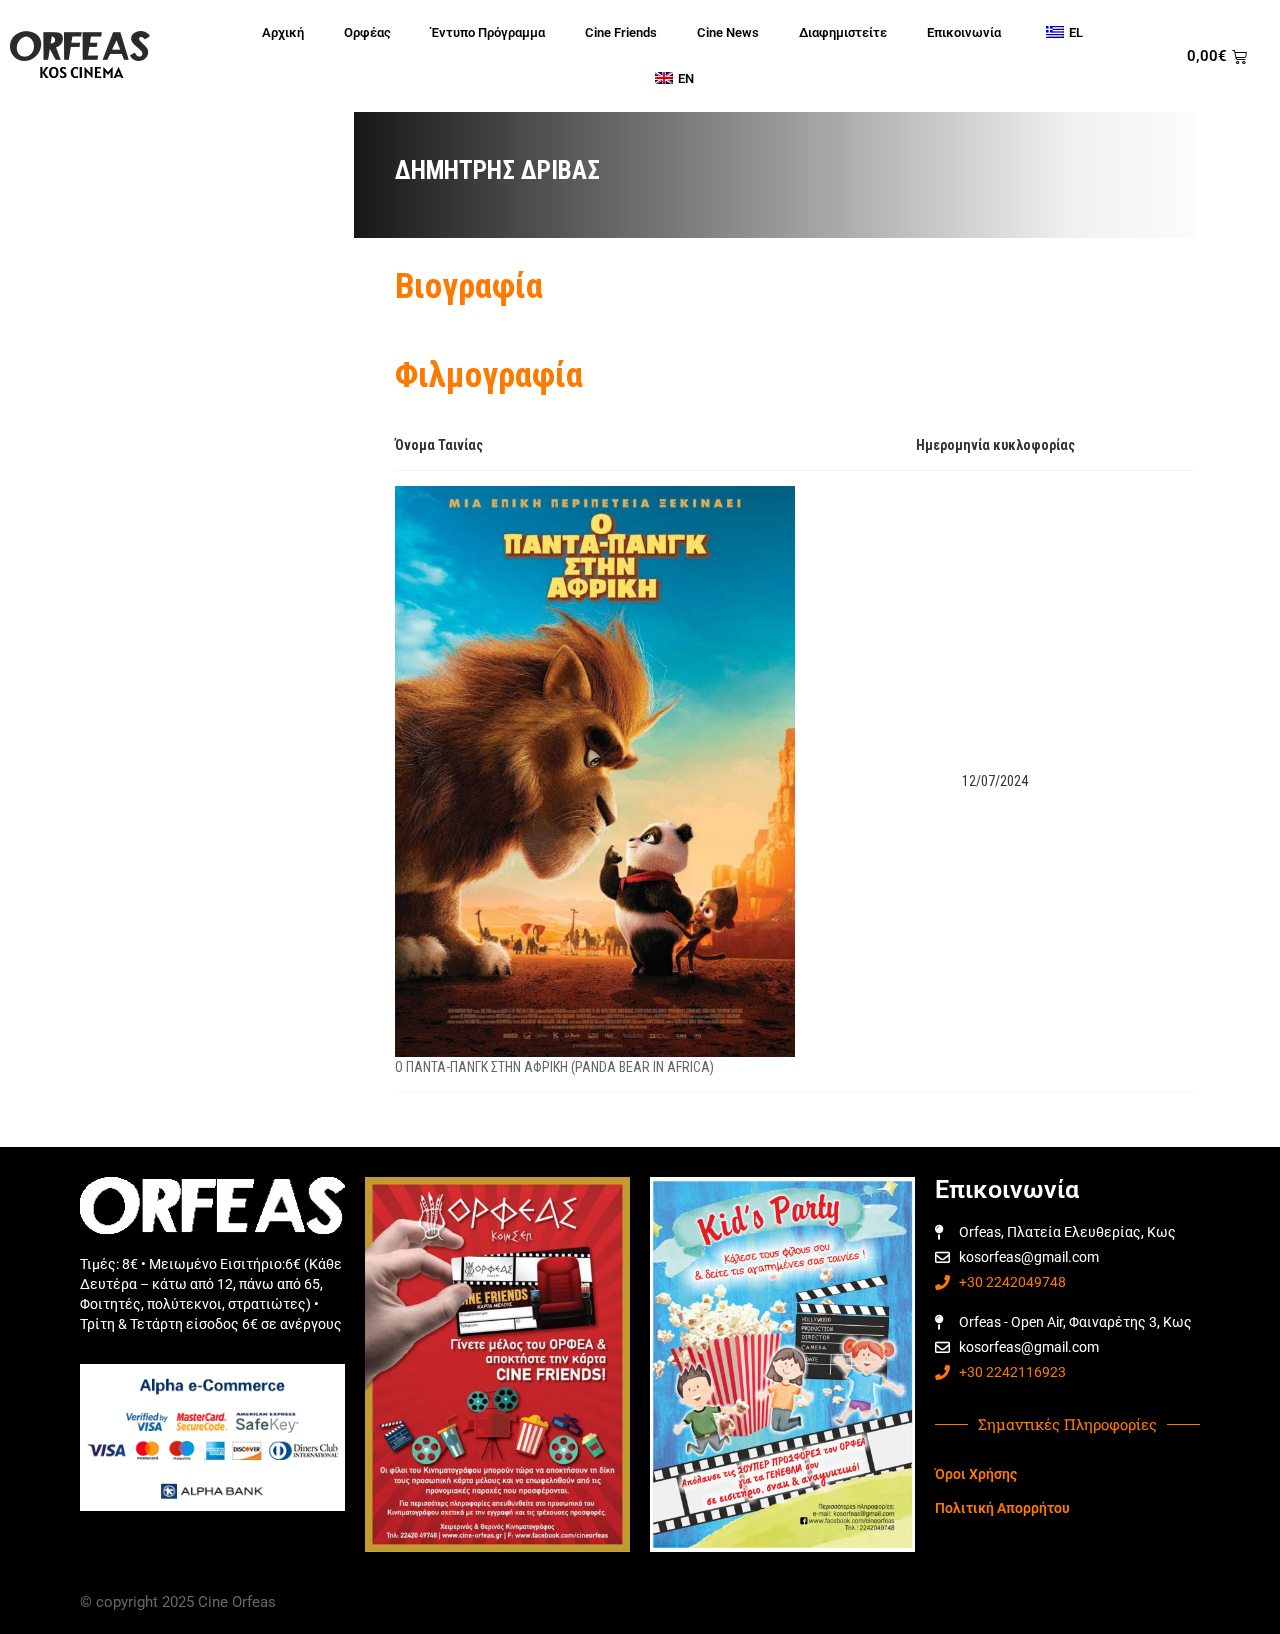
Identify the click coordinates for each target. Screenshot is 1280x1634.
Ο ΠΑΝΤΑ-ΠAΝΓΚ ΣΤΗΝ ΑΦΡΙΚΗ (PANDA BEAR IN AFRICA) (554, 1067)
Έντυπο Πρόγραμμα (488, 32)
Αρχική (283, 32)
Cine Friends (621, 32)
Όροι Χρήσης (976, 1474)
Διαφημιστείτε (843, 32)
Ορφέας (367, 32)
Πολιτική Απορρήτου (1002, 1508)
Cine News (728, 32)
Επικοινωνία (964, 32)
